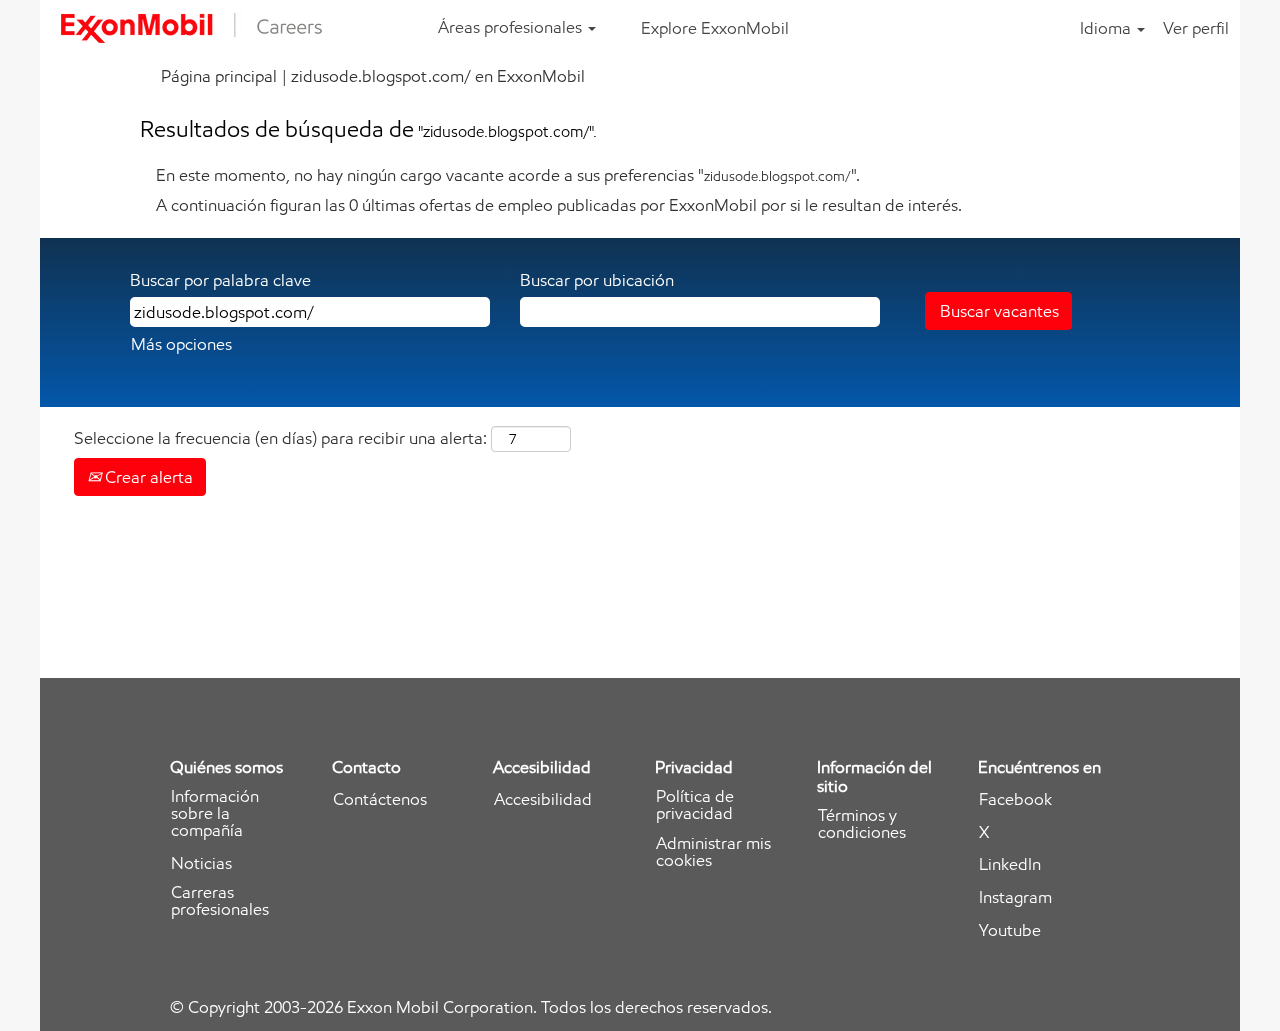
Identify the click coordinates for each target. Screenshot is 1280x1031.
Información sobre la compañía (215, 813)
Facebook (1015, 799)
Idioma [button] (1107, 28)
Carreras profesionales (220, 901)
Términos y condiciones (862, 824)
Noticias (201, 863)
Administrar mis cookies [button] (713, 852)
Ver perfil (1196, 28)
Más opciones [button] (181, 344)
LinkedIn (1010, 864)
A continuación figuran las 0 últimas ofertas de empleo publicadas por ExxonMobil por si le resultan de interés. (559, 205)
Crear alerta (147, 477)
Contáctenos (380, 799)
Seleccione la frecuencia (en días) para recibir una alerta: (280, 438)
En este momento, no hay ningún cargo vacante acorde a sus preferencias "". (508, 175)
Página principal (219, 76)
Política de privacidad (695, 805)
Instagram (1015, 897)
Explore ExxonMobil (715, 28)
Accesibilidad (543, 799)
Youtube (1010, 930)
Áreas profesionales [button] (512, 27)
